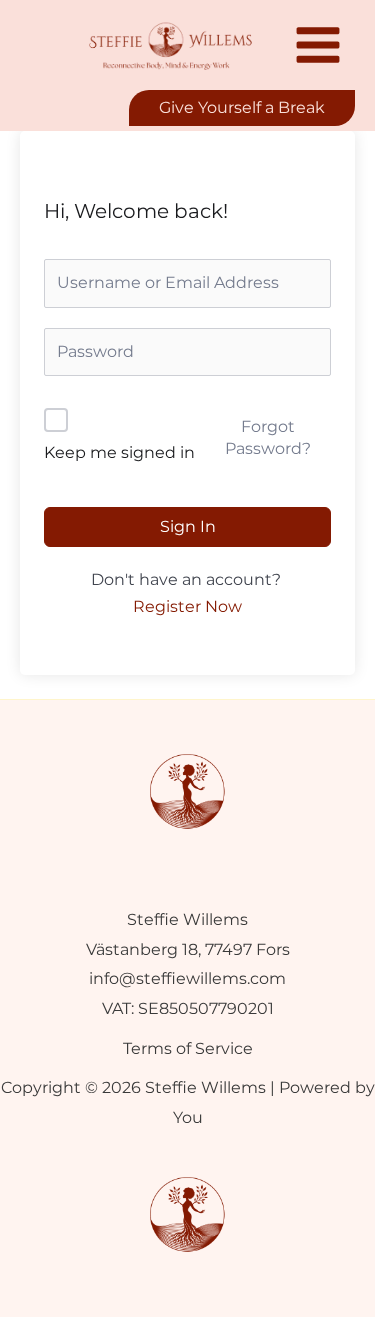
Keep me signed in (119, 452)
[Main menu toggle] (318, 45)
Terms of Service (188, 1048)
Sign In (188, 526)
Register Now (187, 606)
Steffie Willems (187, 919)
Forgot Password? (268, 437)
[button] (242, 108)
